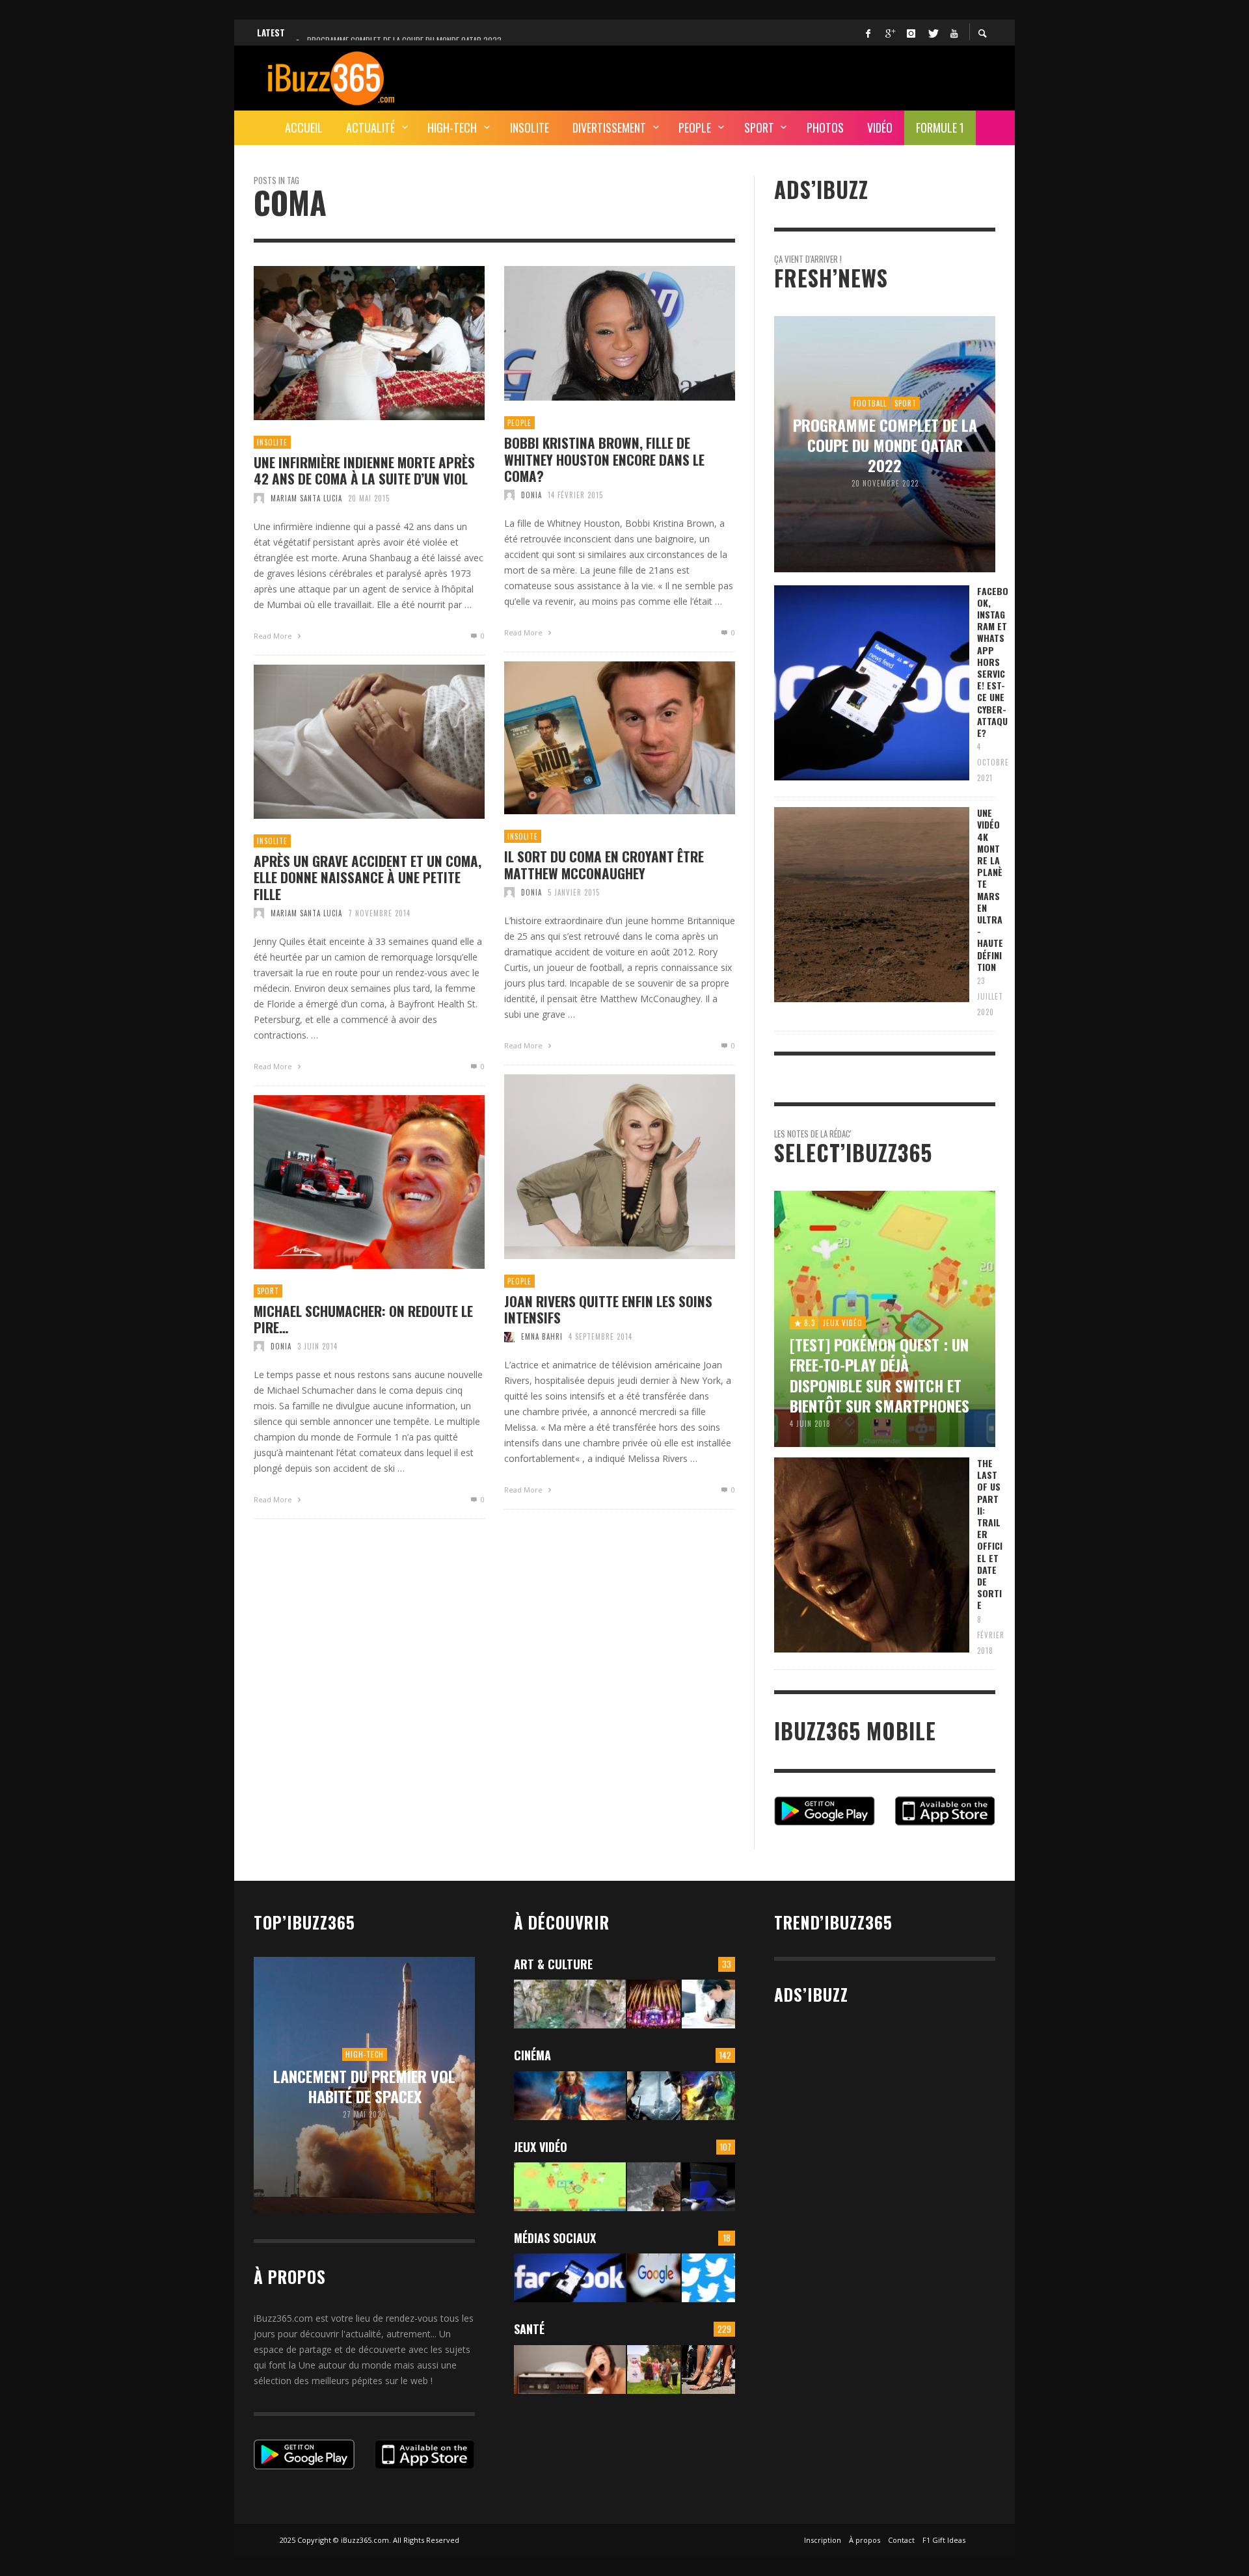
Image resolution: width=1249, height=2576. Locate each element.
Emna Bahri (542, 1336)
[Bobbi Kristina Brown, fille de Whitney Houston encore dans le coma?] (599, 334)
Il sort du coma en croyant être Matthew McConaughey (604, 864)
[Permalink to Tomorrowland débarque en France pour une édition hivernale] (654, 2004)
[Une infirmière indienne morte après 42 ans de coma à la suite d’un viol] (349, 343)
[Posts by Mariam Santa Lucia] (259, 498)
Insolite (272, 442)
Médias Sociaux (555, 2238)
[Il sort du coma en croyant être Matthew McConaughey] (599, 738)
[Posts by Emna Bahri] (509, 1336)
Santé (529, 2329)
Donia (531, 495)
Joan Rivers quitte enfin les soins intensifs (608, 1309)
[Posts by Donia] (509, 495)
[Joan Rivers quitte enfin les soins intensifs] (599, 1167)
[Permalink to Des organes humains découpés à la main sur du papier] (708, 2004)
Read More (274, 636)
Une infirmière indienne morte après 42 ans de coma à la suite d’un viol (364, 470)
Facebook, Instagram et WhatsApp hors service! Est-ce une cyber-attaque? (993, 662)
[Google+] (889, 33)
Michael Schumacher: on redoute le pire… (363, 1319)
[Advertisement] (759, 76)
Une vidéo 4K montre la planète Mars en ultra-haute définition (990, 890)
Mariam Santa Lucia (306, 498)
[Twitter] (932, 33)
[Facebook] (868, 33)
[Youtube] (954, 33)
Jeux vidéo (541, 2147)
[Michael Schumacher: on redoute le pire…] (349, 1182)
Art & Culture (553, 1964)
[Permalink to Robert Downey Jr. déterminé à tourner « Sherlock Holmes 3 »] (654, 2096)
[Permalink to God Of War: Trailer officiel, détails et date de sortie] (654, 2187)
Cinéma (532, 2055)
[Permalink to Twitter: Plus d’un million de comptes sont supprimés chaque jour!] (708, 2278)
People (519, 423)
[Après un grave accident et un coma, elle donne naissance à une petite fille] (349, 742)
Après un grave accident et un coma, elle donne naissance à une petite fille (368, 877)
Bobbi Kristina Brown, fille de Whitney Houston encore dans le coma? (604, 459)
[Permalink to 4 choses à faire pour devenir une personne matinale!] (570, 2370)
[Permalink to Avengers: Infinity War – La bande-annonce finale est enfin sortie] (708, 2096)
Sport (268, 1291)
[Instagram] (911, 33)
